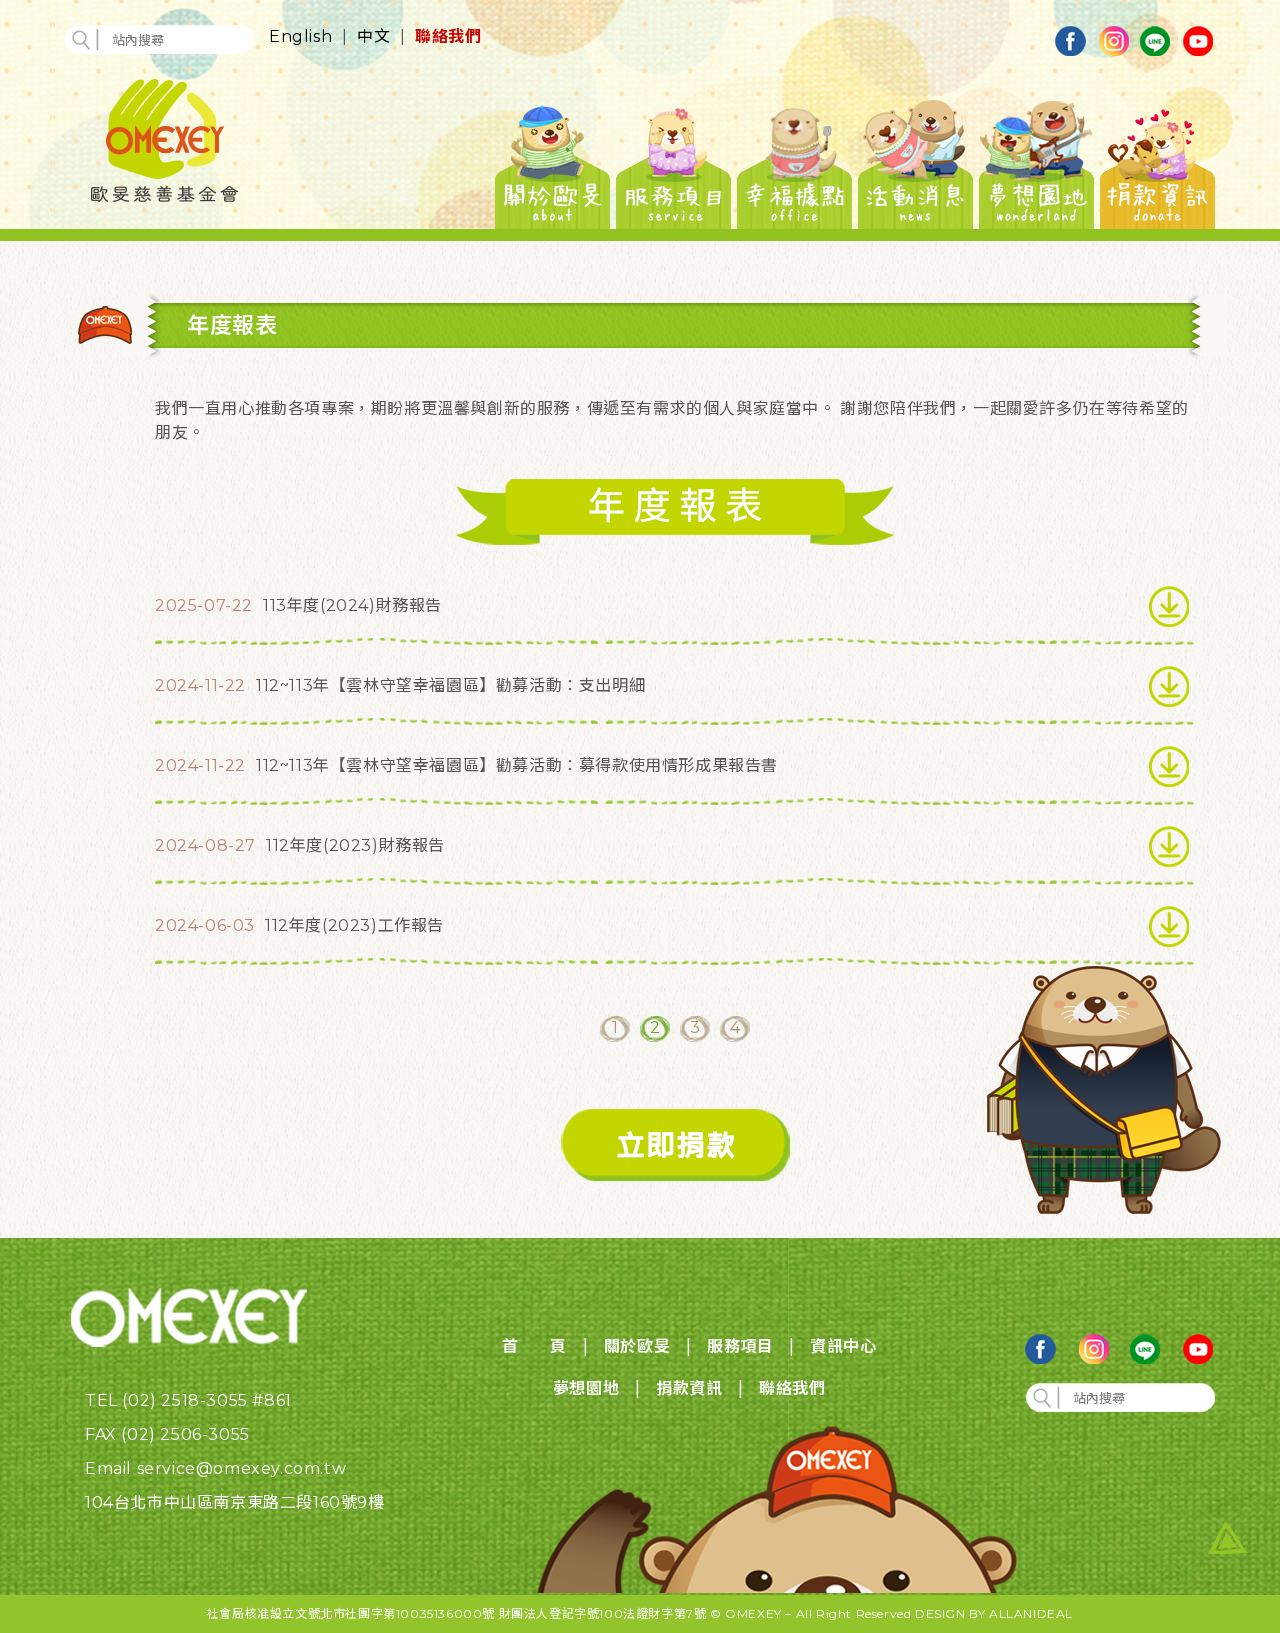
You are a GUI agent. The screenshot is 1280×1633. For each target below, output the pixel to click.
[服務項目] (673, 161)
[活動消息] (915, 161)
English (300, 36)
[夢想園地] (1036, 161)
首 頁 (534, 1346)
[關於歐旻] (552, 161)
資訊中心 (843, 1346)
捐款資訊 (689, 1388)
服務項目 (740, 1346)
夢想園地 (586, 1388)
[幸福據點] (794, 161)
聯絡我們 (448, 36)
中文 (373, 36)
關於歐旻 (637, 1346)
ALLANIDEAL (1031, 1613)
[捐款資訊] (1157, 161)
